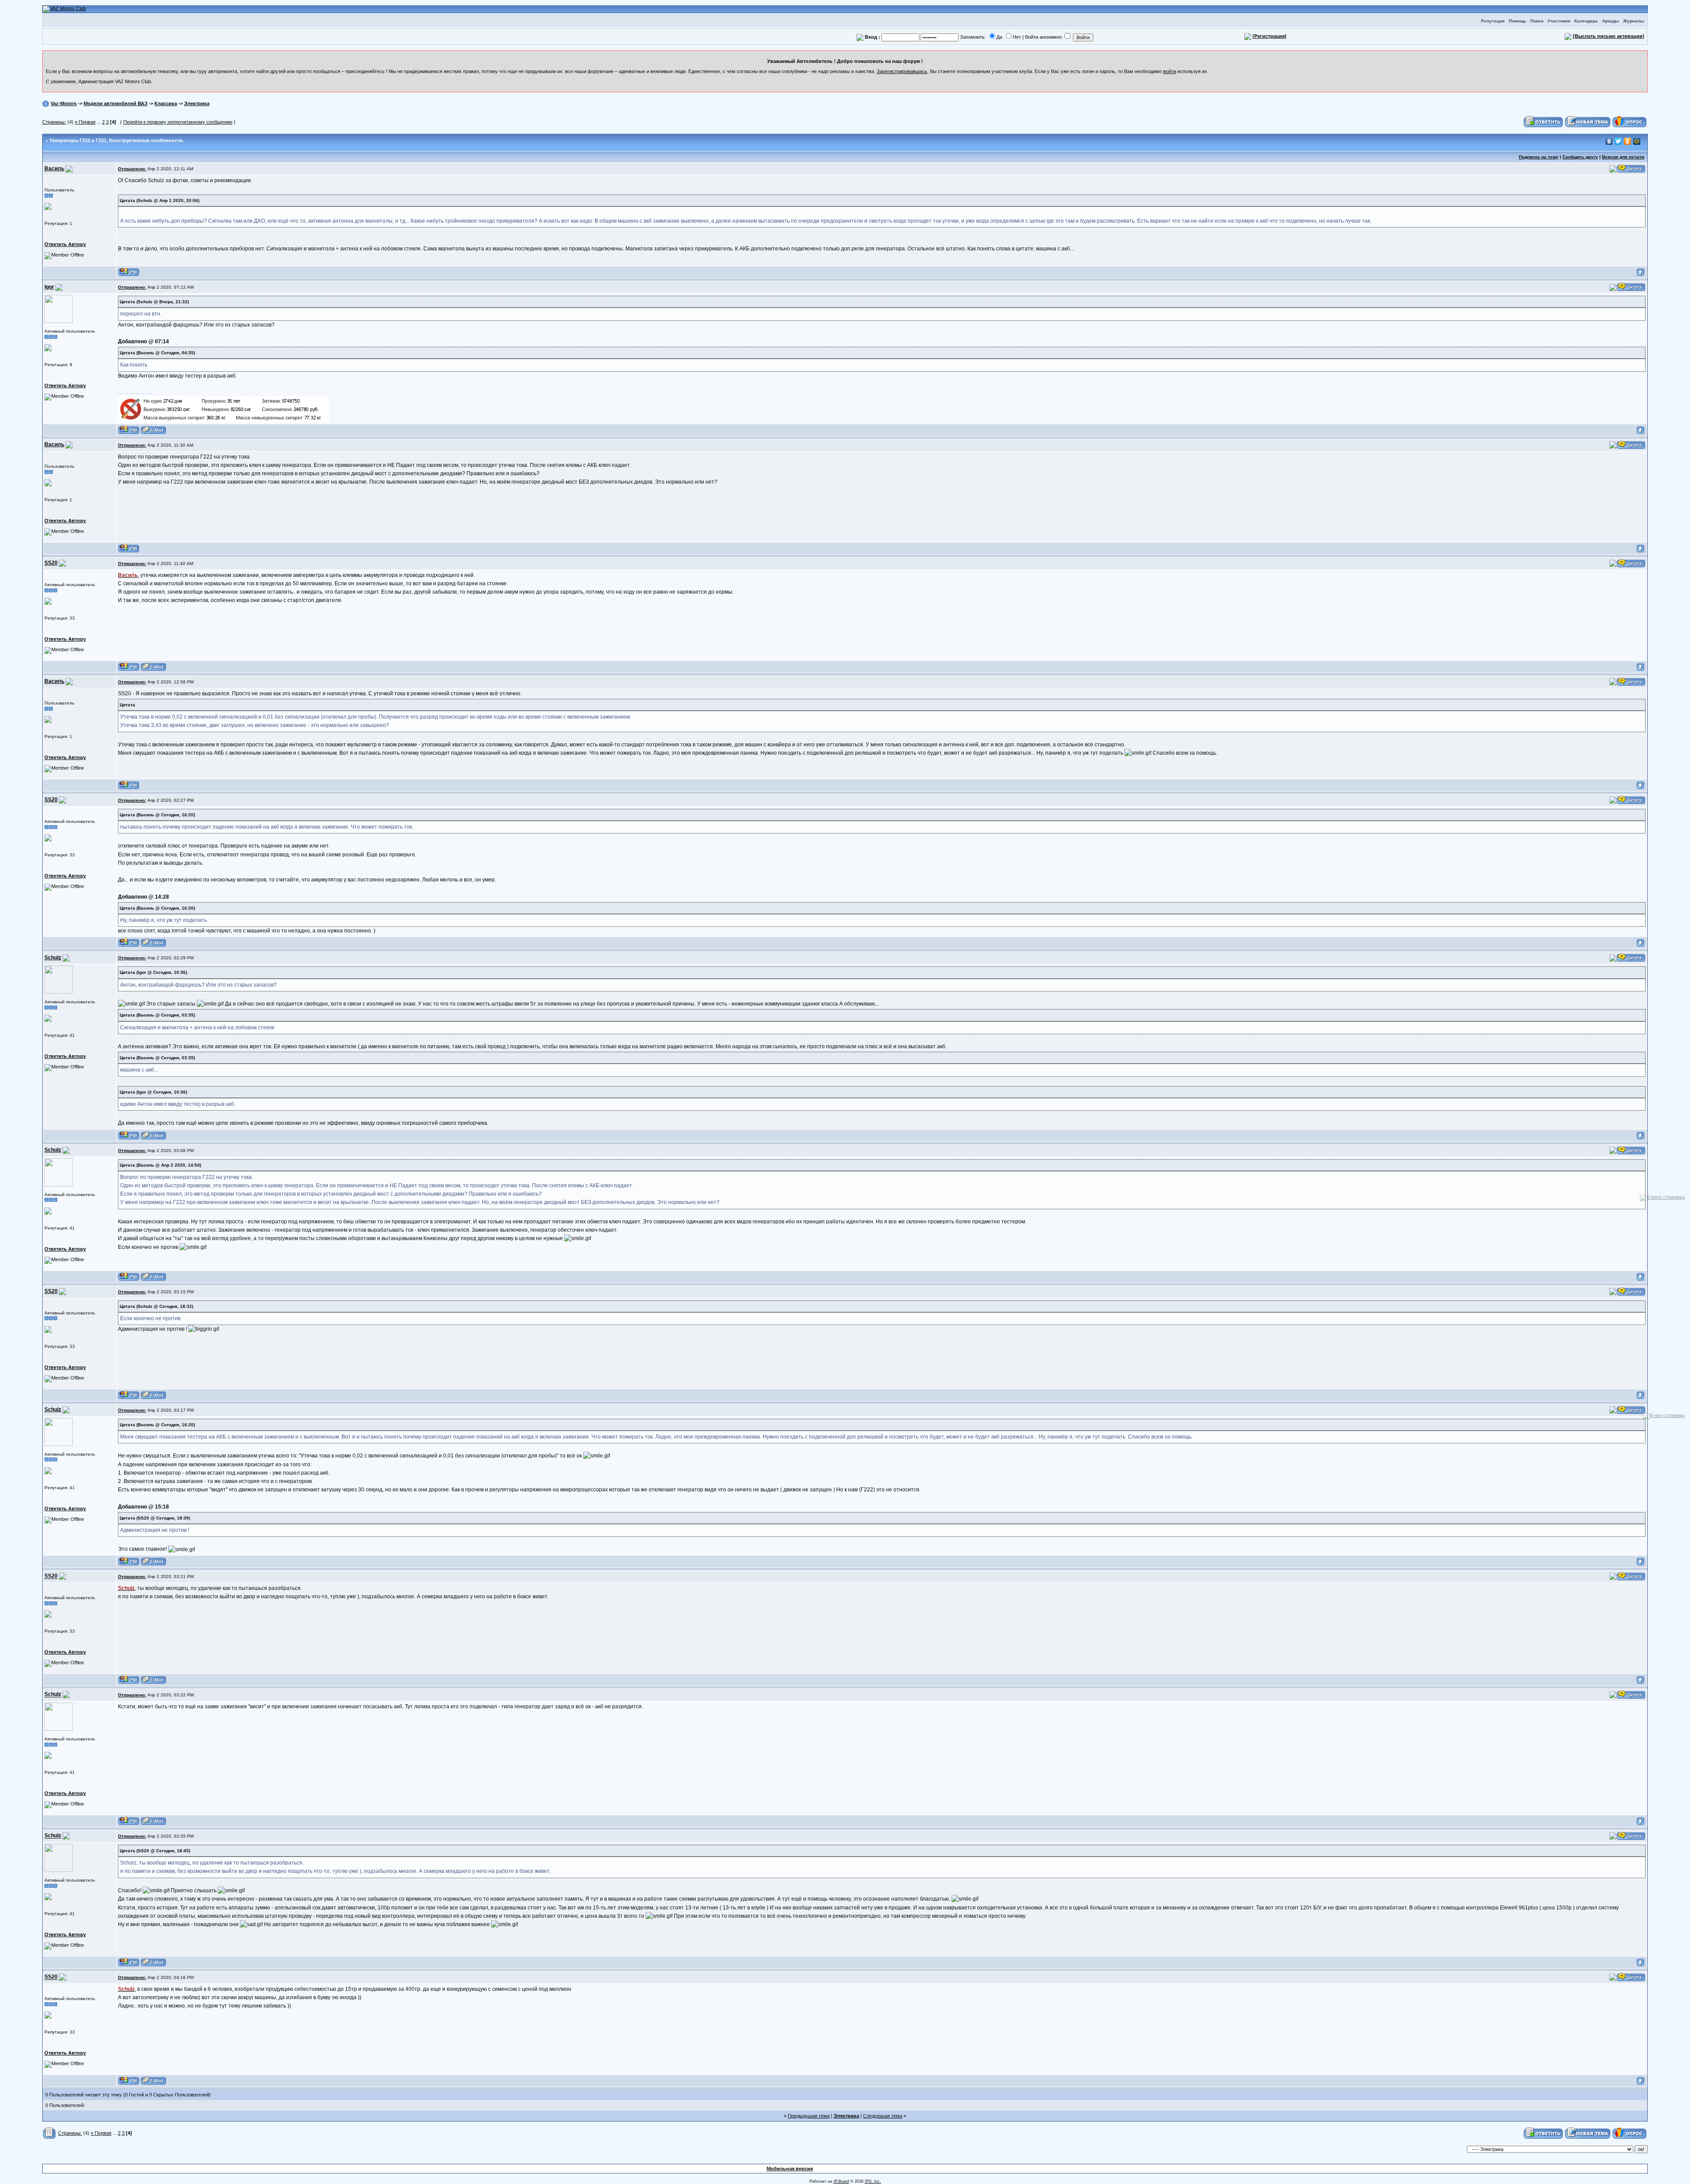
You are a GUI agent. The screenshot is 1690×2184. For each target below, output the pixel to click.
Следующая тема (883, 2116)
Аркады (1611, 21)
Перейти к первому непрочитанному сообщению (178, 122)
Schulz (53, 958)
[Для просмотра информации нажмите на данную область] (48, 206)
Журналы (1634, 21)
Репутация (1493, 21)
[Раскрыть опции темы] (50, 2133)
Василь (54, 169)
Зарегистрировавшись (902, 71)
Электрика (197, 103)
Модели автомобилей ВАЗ (116, 103)
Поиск (1537, 21)
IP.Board (841, 2181)
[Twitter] (1618, 141)
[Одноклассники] (1628, 141)
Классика (166, 103)
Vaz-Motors (64, 103)
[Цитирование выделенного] (1613, 169)
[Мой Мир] (1637, 141)
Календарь (1586, 21)
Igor (49, 287)
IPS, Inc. (873, 2181)
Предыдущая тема (809, 2116)
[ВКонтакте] (1609, 141)
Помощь (1517, 21)
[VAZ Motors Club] (64, 9)
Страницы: (54, 122)
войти (1170, 71)
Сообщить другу (1580, 157)
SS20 (51, 563)
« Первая (85, 122)
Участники (1559, 21)
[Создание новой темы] (1588, 121)
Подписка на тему (1539, 157)
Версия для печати (1623, 157)
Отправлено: (132, 169)
